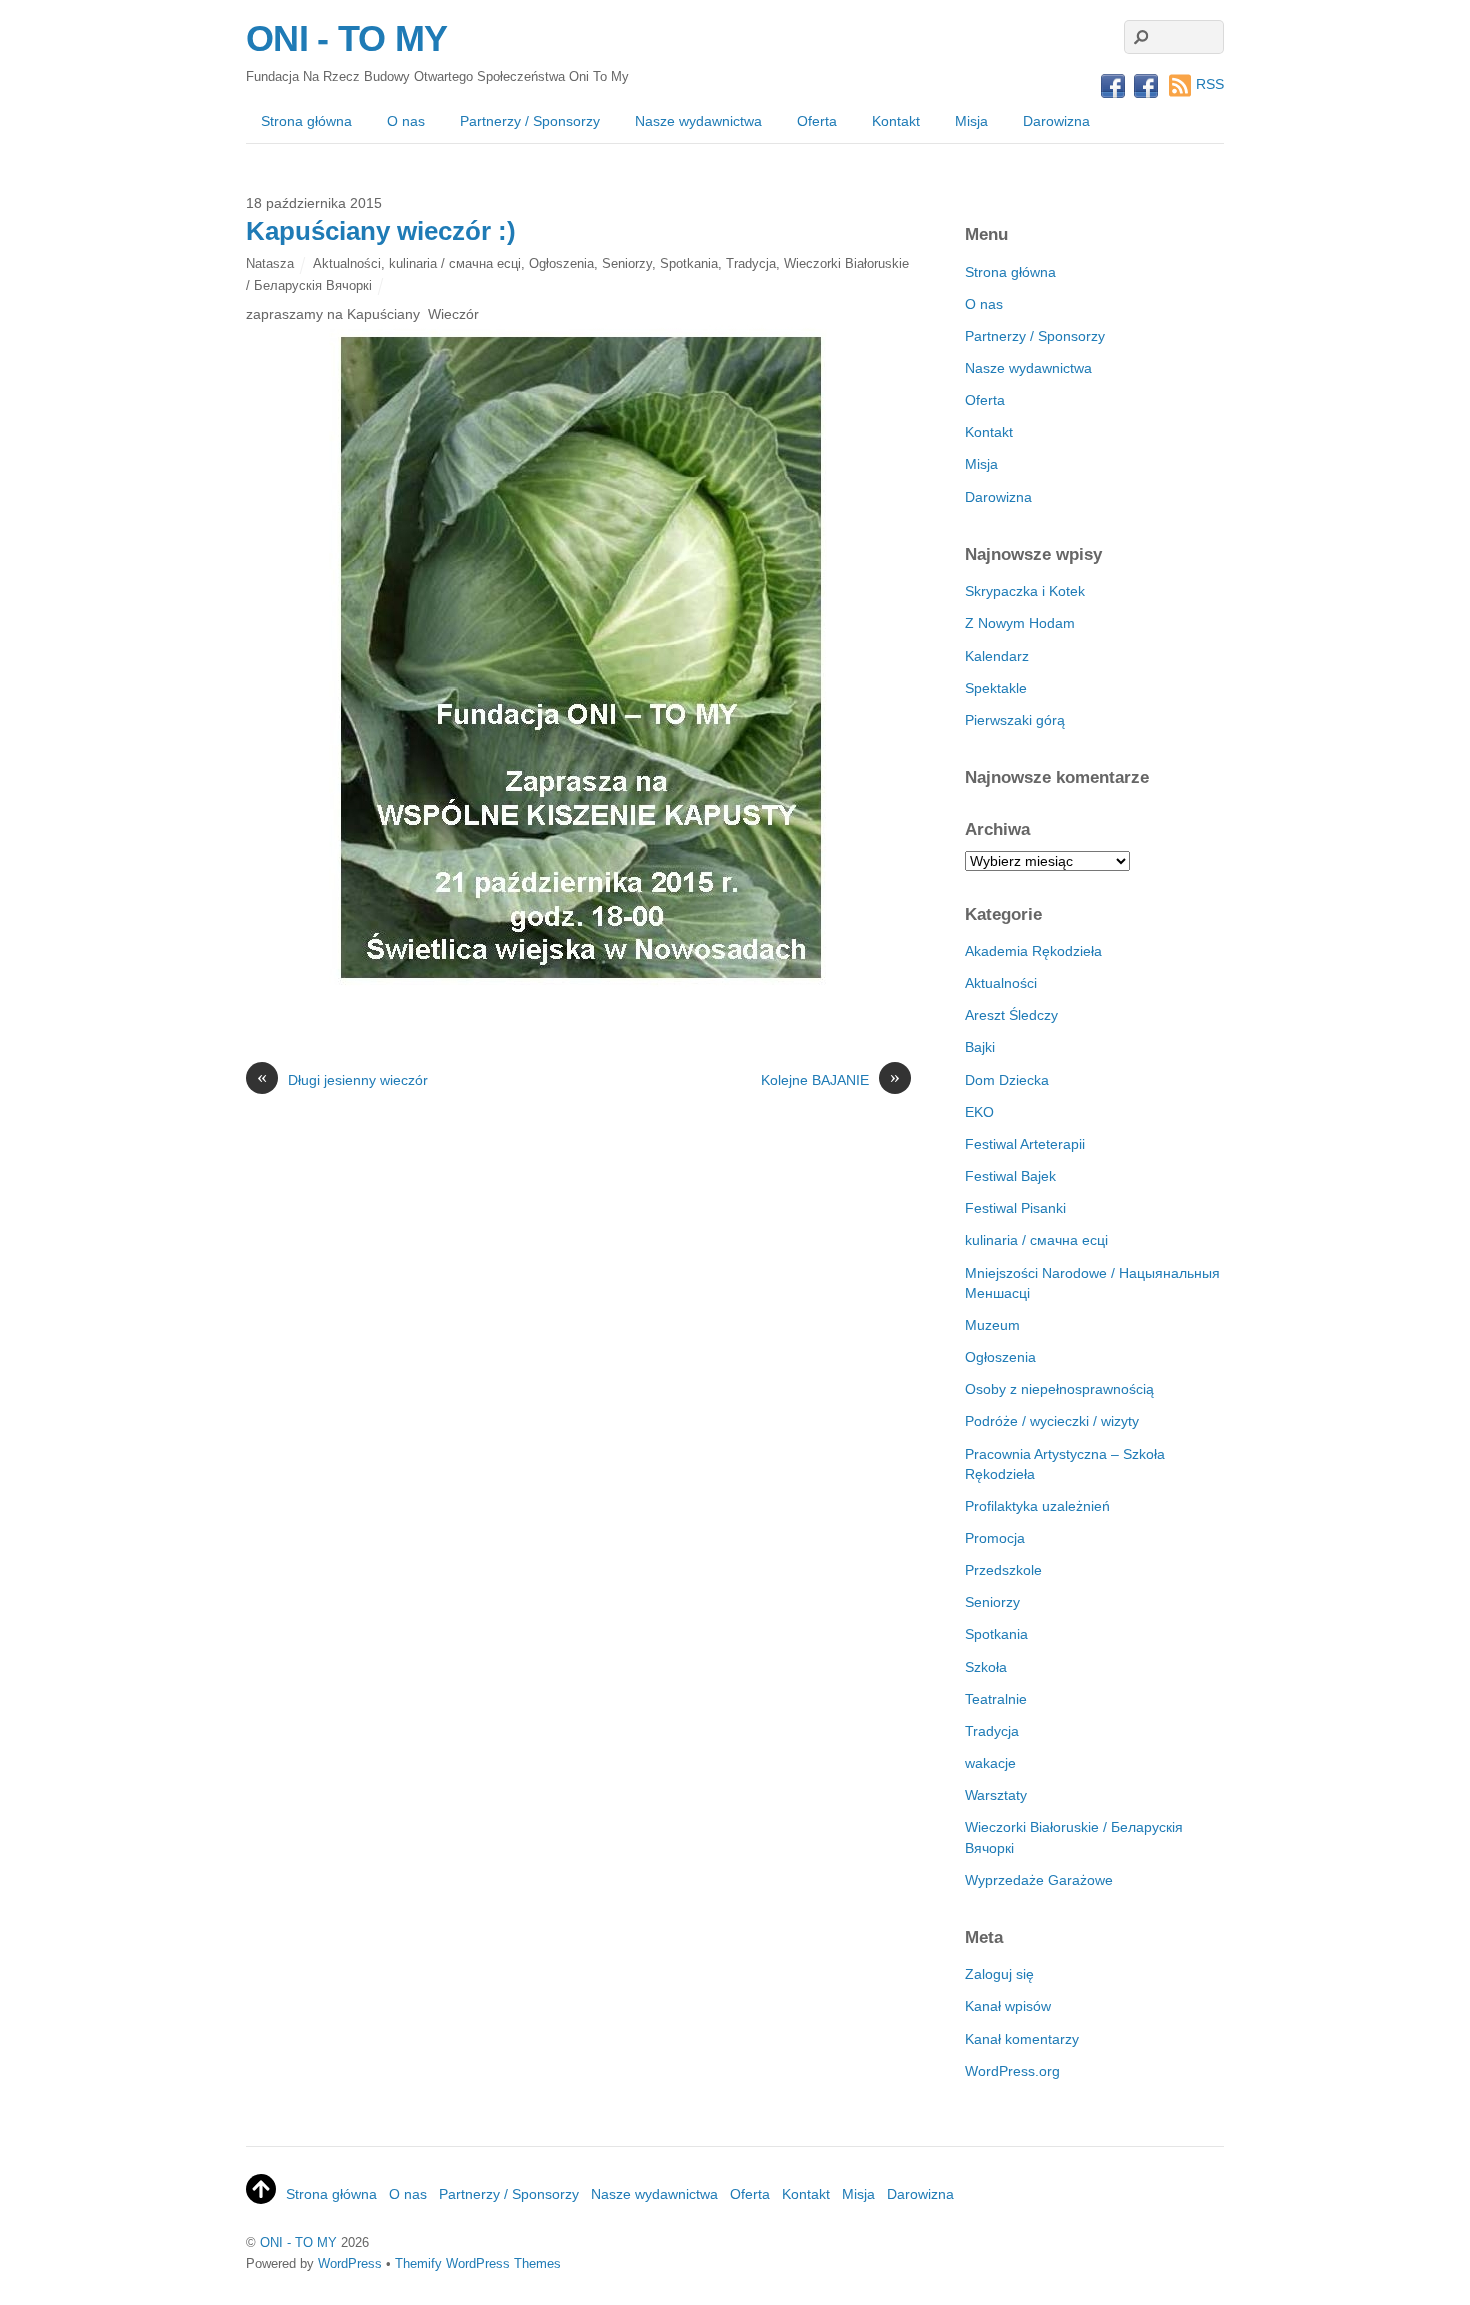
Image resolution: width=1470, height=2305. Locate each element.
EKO (979, 1112)
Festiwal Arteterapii (1025, 1144)
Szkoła (986, 1667)
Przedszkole (1003, 1570)
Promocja (995, 1538)
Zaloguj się (999, 1974)
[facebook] (1113, 87)
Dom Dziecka (1007, 1080)
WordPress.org (1012, 2071)
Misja (971, 121)
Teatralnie (996, 1699)
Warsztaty (996, 1795)
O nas (406, 121)
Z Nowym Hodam (1020, 623)
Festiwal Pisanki (1015, 1208)
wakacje (990, 1763)
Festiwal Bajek (1010, 1176)
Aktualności (347, 263)
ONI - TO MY (298, 2242)
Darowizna (1056, 121)
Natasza (270, 263)
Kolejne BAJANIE (830, 1079)
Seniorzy (627, 263)
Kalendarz (997, 656)
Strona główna (306, 121)
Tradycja (751, 263)
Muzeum (992, 1325)
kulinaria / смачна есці (455, 263)
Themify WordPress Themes (478, 2263)
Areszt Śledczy (1011, 1015)
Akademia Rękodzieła (1033, 951)
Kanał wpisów (1008, 2006)
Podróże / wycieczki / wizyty (1052, 1421)
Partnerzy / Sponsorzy (530, 121)
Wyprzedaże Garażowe (1039, 1880)
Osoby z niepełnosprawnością (1059, 1389)
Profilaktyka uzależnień (1037, 1506)
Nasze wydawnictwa (698, 121)
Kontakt (896, 121)
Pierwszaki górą (1015, 720)
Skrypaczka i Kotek (1025, 591)
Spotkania (689, 263)
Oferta (817, 121)
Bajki (980, 1047)
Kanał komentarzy (1022, 2039)
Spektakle (996, 688)
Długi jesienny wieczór (342, 1079)
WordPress (350, 2263)
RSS (1210, 84)
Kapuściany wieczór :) (381, 231)
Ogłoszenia (561, 263)
